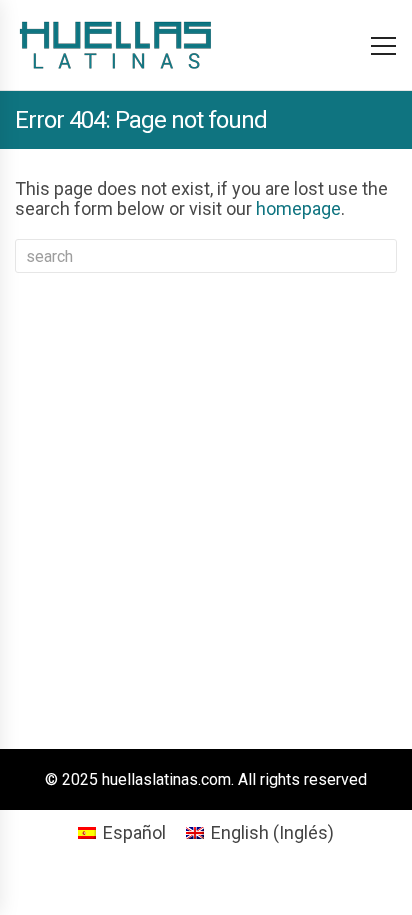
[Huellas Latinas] (115, 45)
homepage (298, 208)
